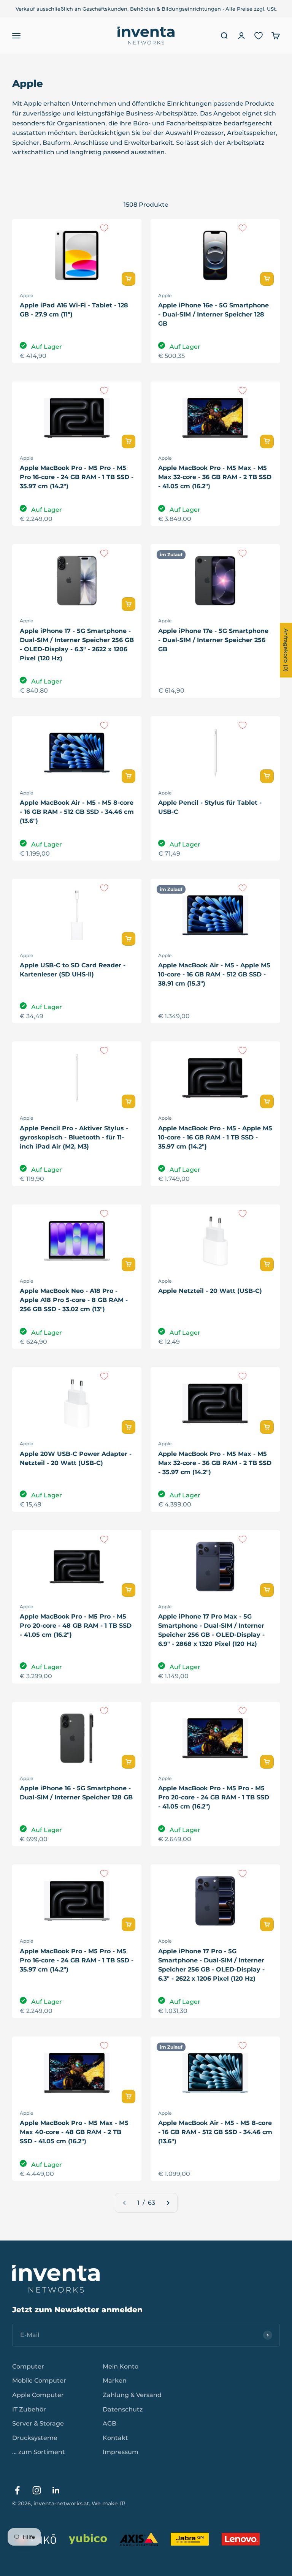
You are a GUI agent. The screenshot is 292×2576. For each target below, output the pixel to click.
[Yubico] (88, 2539)
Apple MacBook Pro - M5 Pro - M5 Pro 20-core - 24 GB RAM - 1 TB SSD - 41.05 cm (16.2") (214, 1797)
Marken (115, 2381)
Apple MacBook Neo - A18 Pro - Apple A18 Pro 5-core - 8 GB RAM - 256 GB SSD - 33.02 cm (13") (74, 1300)
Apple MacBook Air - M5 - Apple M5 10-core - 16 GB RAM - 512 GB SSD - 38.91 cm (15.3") (214, 974)
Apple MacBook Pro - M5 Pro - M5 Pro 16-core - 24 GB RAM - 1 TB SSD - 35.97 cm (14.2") (77, 477)
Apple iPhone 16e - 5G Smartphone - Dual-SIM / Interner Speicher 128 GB (213, 314)
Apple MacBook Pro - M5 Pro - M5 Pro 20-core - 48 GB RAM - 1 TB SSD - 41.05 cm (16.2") (76, 1626)
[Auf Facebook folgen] (17, 2490)
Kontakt (115, 2438)
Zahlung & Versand (132, 2395)
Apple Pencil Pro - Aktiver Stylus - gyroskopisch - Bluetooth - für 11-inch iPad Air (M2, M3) (74, 1137)
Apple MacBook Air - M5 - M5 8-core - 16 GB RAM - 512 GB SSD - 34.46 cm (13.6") (77, 812)
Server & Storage (38, 2423)
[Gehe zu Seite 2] (168, 2203)
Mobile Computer (39, 2381)
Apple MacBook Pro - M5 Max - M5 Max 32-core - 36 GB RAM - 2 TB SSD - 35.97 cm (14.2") (215, 1463)
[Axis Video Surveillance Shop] (139, 2539)
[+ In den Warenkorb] (129, 279)
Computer (28, 2366)
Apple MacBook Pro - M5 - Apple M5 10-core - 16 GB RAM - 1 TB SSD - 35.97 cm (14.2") (215, 1137)
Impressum (121, 2452)
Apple (26, 295)
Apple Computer (38, 2395)
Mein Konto (121, 2366)
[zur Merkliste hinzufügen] (104, 228)
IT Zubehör (29, 2409)
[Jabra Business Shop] (190, 2539)
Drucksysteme (35, 2438)
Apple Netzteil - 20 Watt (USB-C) (210, 1291)
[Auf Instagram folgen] (37, 2490)
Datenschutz (123, 2409)
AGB (109, 2423)
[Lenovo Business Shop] (241, 2539)
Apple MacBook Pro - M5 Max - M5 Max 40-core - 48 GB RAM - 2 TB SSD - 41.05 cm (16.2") (74, 2132)
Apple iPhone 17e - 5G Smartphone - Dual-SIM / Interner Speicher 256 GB (213, 640)
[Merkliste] (259, 36)
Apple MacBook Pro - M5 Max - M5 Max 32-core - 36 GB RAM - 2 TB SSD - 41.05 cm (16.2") (215, 477)
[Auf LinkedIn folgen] (56, 2490)
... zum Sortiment (39, 2452)
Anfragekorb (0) (286, 650)
